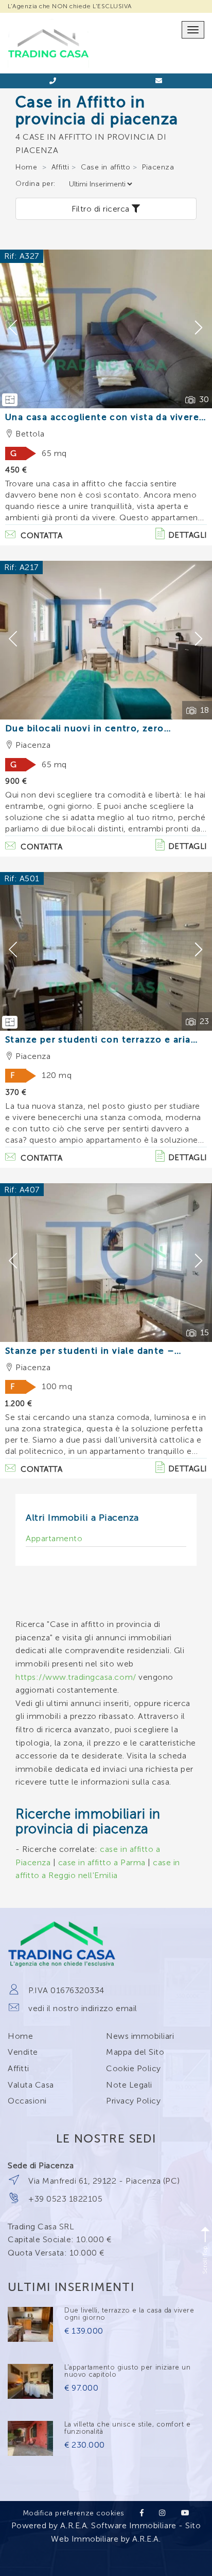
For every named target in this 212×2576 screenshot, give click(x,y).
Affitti (60, 167)
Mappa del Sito (135, 2052)
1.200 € (19, 1404)
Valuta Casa (31, 2085)
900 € (16, 782)
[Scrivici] (159, 81)
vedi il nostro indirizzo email (83, 2008)
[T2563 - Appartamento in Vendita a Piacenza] (30, 2381)
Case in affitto (105, 167)
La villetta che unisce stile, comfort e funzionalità (127, 2428)
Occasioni (27, 2101)
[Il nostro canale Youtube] (185, 2513)
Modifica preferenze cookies (74, 2513)
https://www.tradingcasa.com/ (76, 1677)
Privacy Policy (133, 2101)
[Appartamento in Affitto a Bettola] (106, 329)
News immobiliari (140, 2036)
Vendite (23, 2052)
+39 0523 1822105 (65, 2199)
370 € (16, 1093)
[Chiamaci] (53, 81)
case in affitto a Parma (102, 1862)
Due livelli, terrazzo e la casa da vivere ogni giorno (129, 2314)
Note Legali (129, 2085)
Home (26, 167)
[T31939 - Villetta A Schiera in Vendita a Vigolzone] (30, 2438)
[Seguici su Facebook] (142, 2513)
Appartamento (54, 1538)
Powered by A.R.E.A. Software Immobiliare (94, 2525)
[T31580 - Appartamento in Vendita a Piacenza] (30, 2324)
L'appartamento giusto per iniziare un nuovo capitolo (127, 2371)
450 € (16, 470)
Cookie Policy (134, 2068)
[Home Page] (48, 24)
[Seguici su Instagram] (162, 2513)
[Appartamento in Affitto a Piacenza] (106, 640)
